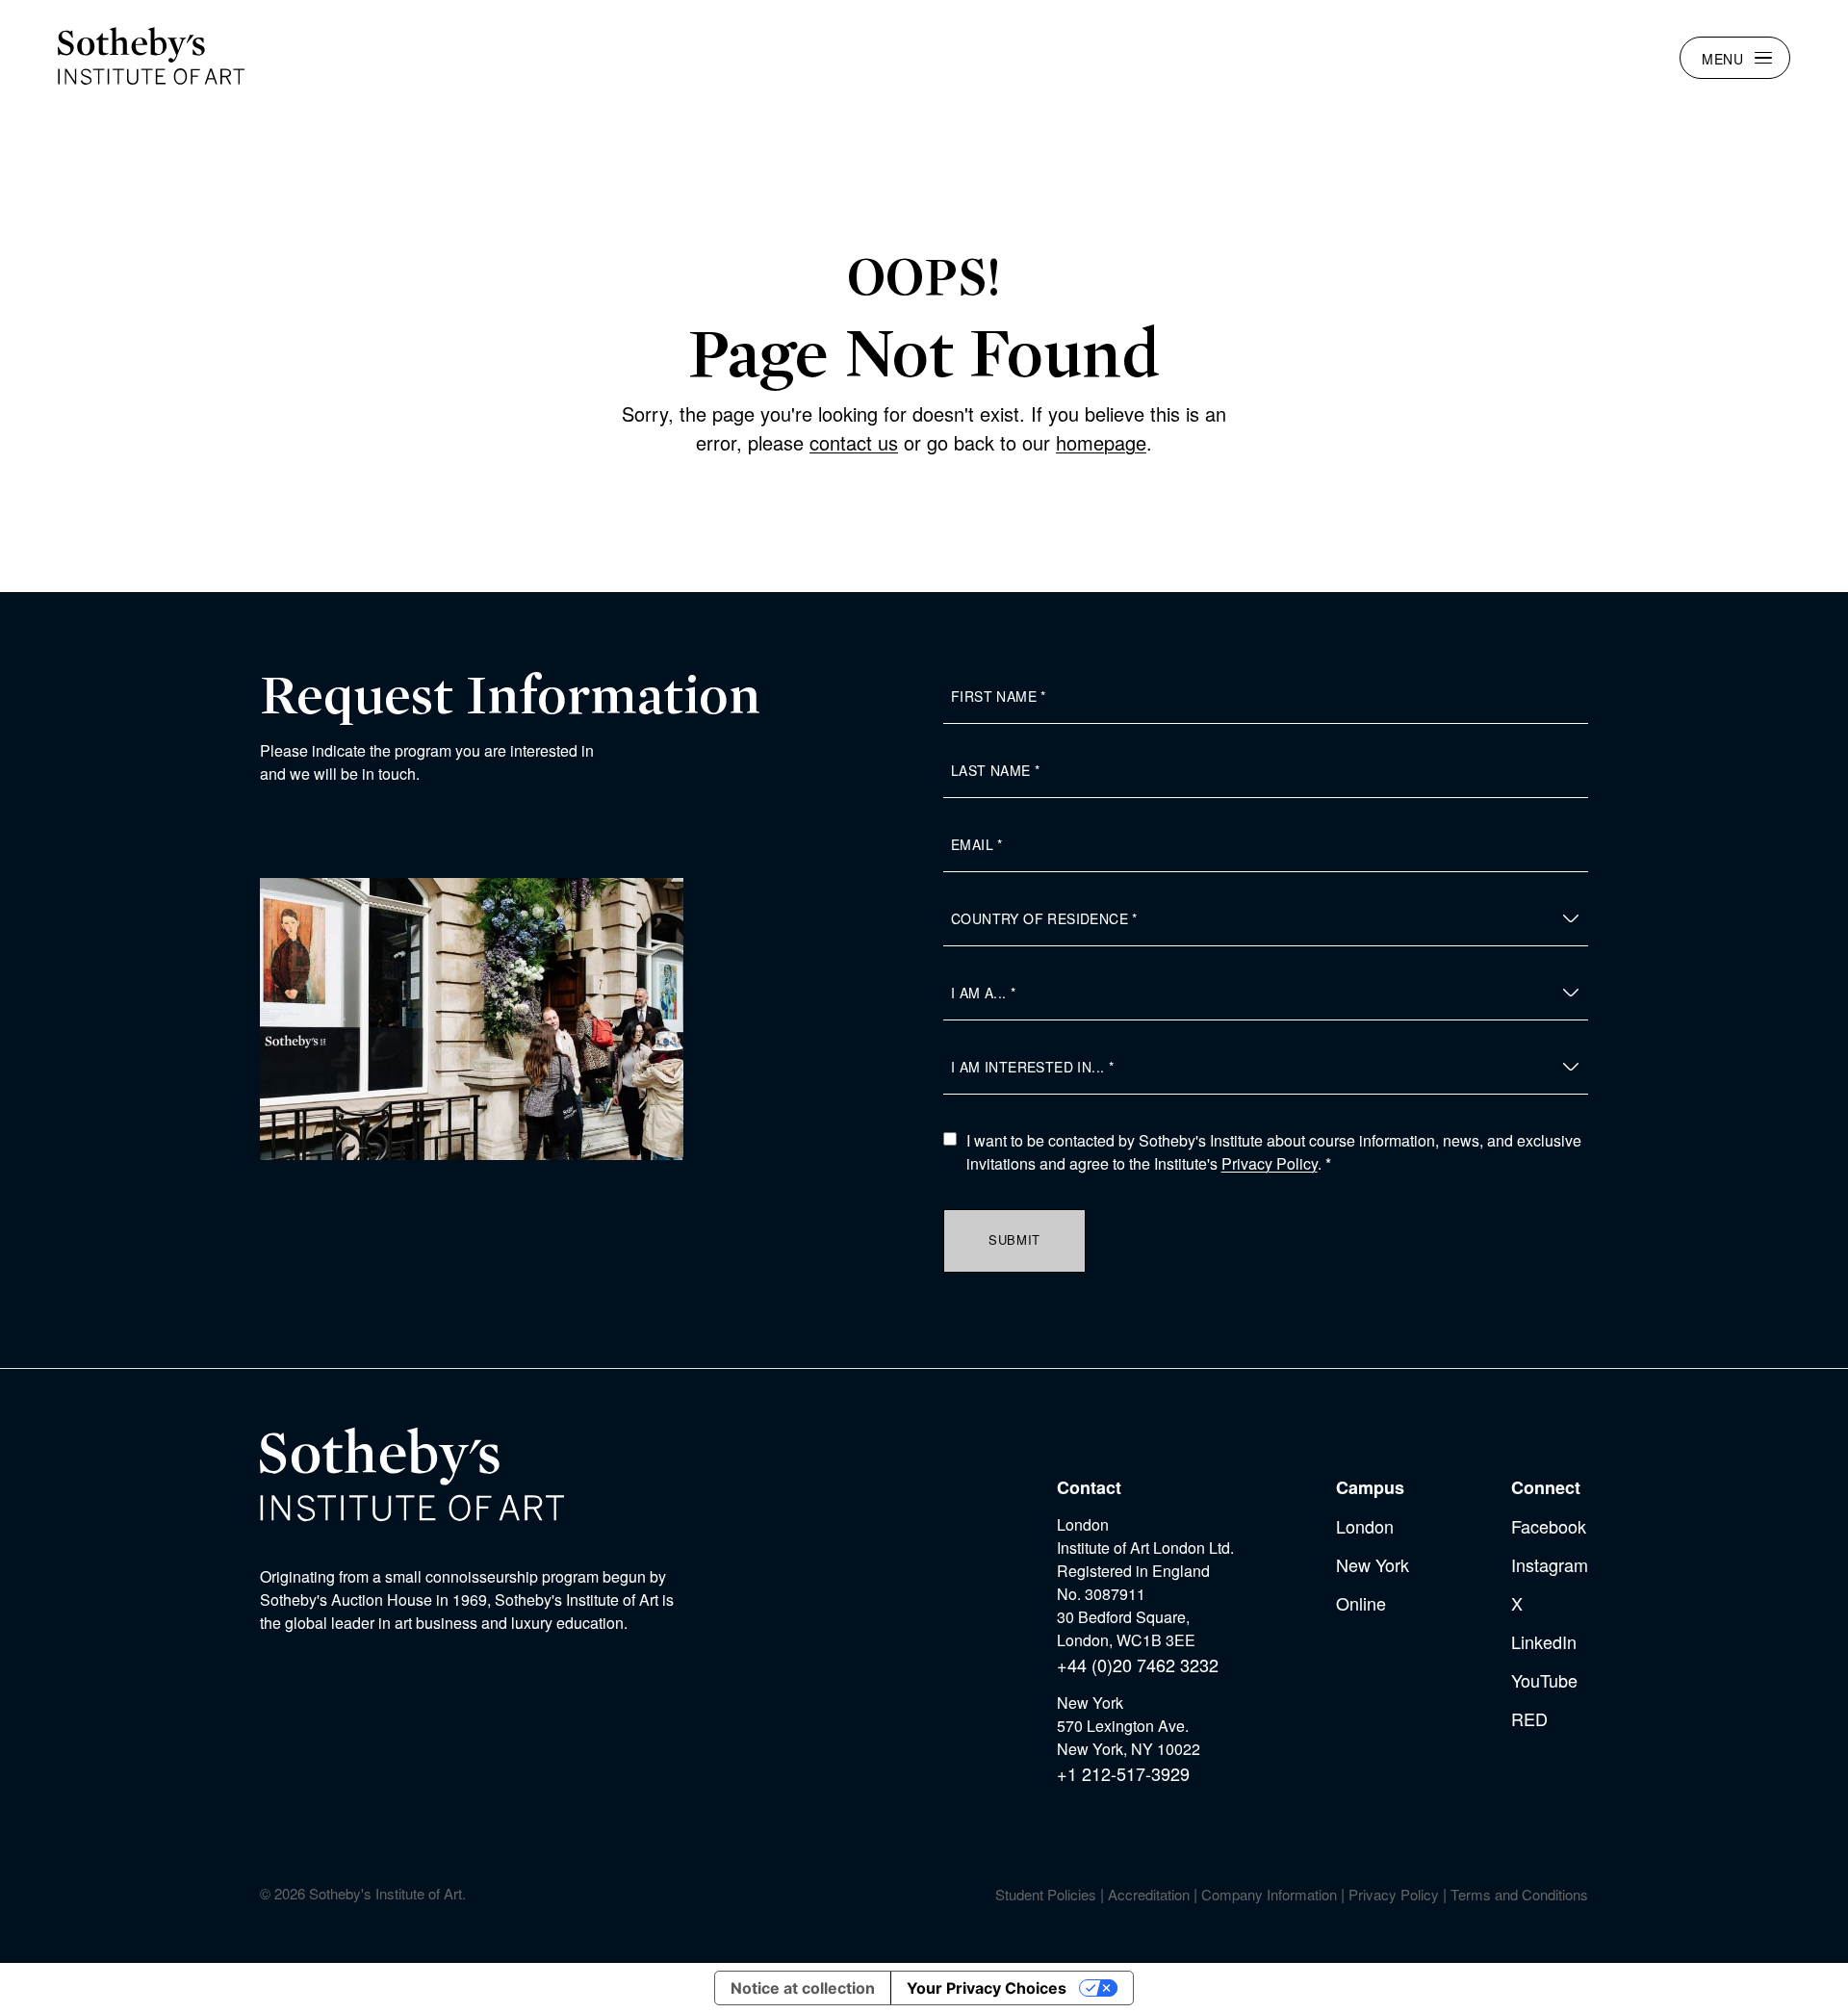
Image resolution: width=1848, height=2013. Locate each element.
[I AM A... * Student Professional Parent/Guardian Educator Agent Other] (1266, 994)
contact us (854, 442)
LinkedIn (1544, 1641)
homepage (1101, 442)
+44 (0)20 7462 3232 (1138, 1665)
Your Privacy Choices (987, 1988)
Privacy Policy (1270, 1163)
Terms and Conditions (1519, 1894)
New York (1373, 1564)
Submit (1014, 1239)
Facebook (1549, 1526)
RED (1529, 1718)
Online (1361, 1603)
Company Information (1269, 1894)
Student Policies (1046, 1894)
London (1365, 1526)
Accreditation (1149, 1894)
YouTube (1544, 1680)
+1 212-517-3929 (1123, 1773)
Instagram (1550, 1564)
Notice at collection (803, 1988)
